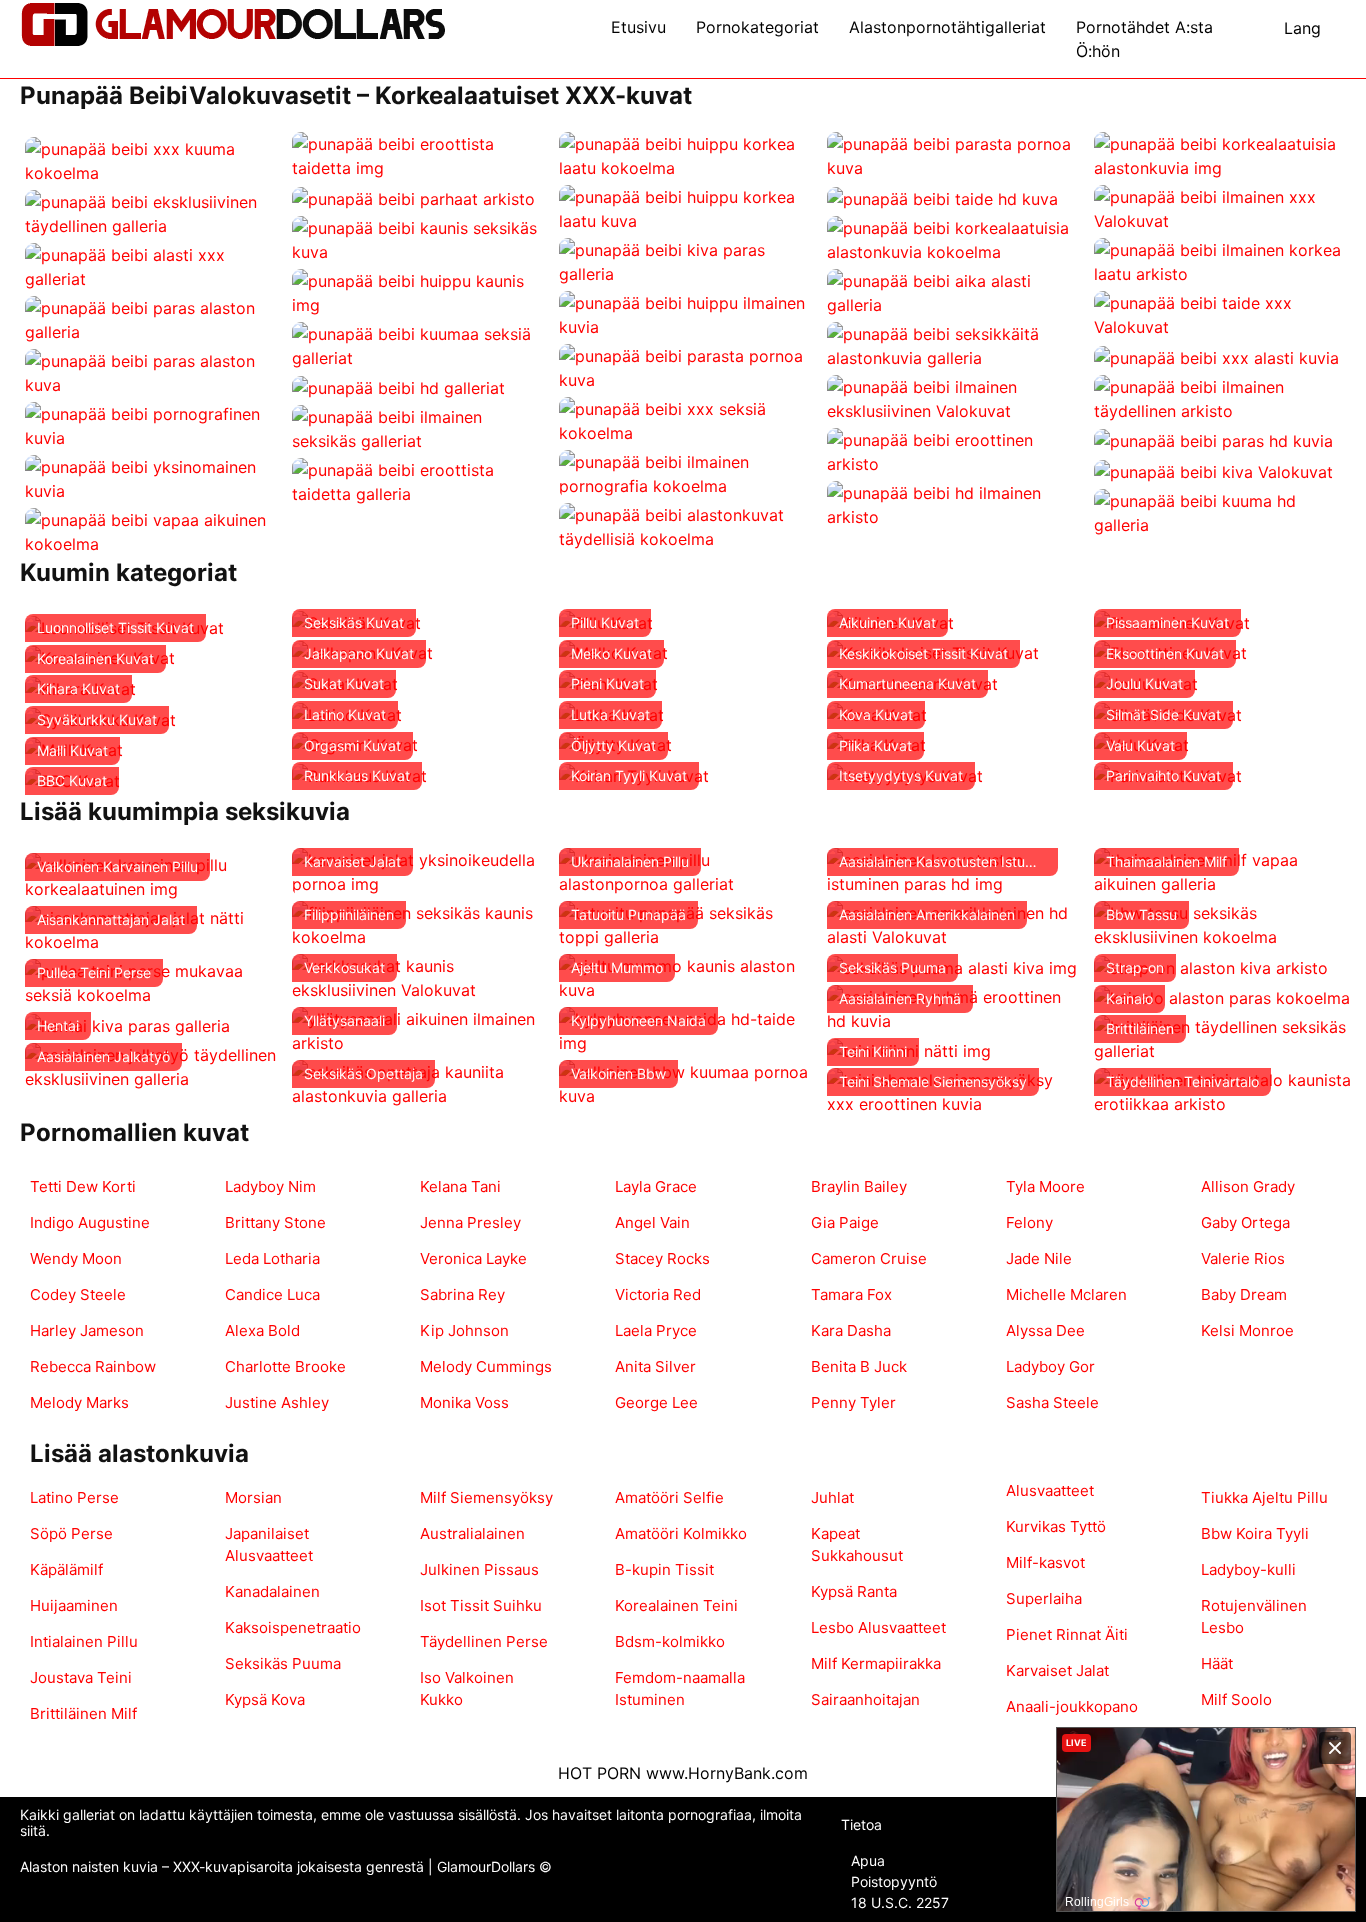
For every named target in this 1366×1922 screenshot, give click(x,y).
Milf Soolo (1236, 1699)
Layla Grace (656, 1186)
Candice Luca (272, 1294)
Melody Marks (79, 1402)
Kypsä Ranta (854, 1591)
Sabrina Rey (462, 1294)
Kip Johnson (464, 1330)
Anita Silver (655, 1366)
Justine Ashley (277, 1402)
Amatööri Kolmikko (681, 1533)
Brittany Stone (275, 1222)
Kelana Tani (460, 1186)
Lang (1302, 28)
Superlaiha (1044, 1598)
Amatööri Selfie (669, 1497)
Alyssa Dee (1045, 1330)
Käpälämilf (66, 1569)
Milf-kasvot (1045, 1562)
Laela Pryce (656, 1330)
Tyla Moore (1045, 1186)
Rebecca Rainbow (93, 1366)
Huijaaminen (74, 1605)
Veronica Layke (473, 1258)
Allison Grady (1248, 1186)
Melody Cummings (486, 1366)
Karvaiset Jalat (1057, 1670)
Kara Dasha (851, 1330)
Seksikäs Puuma (283, 1663)
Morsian (253, 1497)
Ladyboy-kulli (1248, 1569)
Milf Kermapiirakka (876, 1663)
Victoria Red (658, 1294)
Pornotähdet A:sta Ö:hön (1144, 39)
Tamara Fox (851, 1294)
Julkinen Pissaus (479, 1569)
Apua (868, 1860)
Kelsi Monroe (1247, 1330)
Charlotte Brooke (285, 1366)
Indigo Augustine (90, 1222)
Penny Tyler (853, 1402)
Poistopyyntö (894, 1881)
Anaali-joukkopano (1072, 1706)
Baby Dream (1244, 1294)
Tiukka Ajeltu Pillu (1264, 1497)
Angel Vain (652, 1222)
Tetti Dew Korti (83, 1186)
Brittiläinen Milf (83, 1713)
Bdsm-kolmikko (670, 1641)
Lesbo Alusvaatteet (878, 1627)
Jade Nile (1039, 1258)
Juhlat (832, 1497)
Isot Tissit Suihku (481, 1605)
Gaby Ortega (1245, 1222)
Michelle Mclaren (1066, 1294)
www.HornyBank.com (727, 1773)
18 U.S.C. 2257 (900, 1902)
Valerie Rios (1243, 1258)
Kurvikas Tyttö (1056, 1526)
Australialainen (472, 1533)
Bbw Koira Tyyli (1255, 1533)
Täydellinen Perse (484, 1641)
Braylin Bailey (859, 1186)
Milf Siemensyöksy (486, 1497)
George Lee (656, 1402)
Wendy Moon (76, 1258)
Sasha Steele (1052, 1402)
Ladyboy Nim (270, 1186)
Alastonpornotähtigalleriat (947, 27)
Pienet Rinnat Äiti (1067, 1634)
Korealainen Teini (676, 1605)
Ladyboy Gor (1050, 1366)
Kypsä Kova (265, 1699)
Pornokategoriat (757, 27)
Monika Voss (464, 1402)
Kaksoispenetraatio (293, 1627)
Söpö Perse (71, 1533)
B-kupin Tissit (664, 1569)
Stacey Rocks (662, 1258)
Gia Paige (845, 1222)
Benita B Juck (859, 1366)
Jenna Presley (470, 1222)
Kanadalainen (272, 1591)
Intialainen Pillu (84, 1641)
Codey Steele (78, 1294)
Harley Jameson (87, 1330)
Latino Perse (74, 1497)
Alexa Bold (262, 1330)
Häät (1217, 1663)
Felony (1029, 1222)
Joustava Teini (81, 1677)
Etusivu (638, 27)
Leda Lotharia (272, 1258)
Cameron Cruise (869, 1258)
